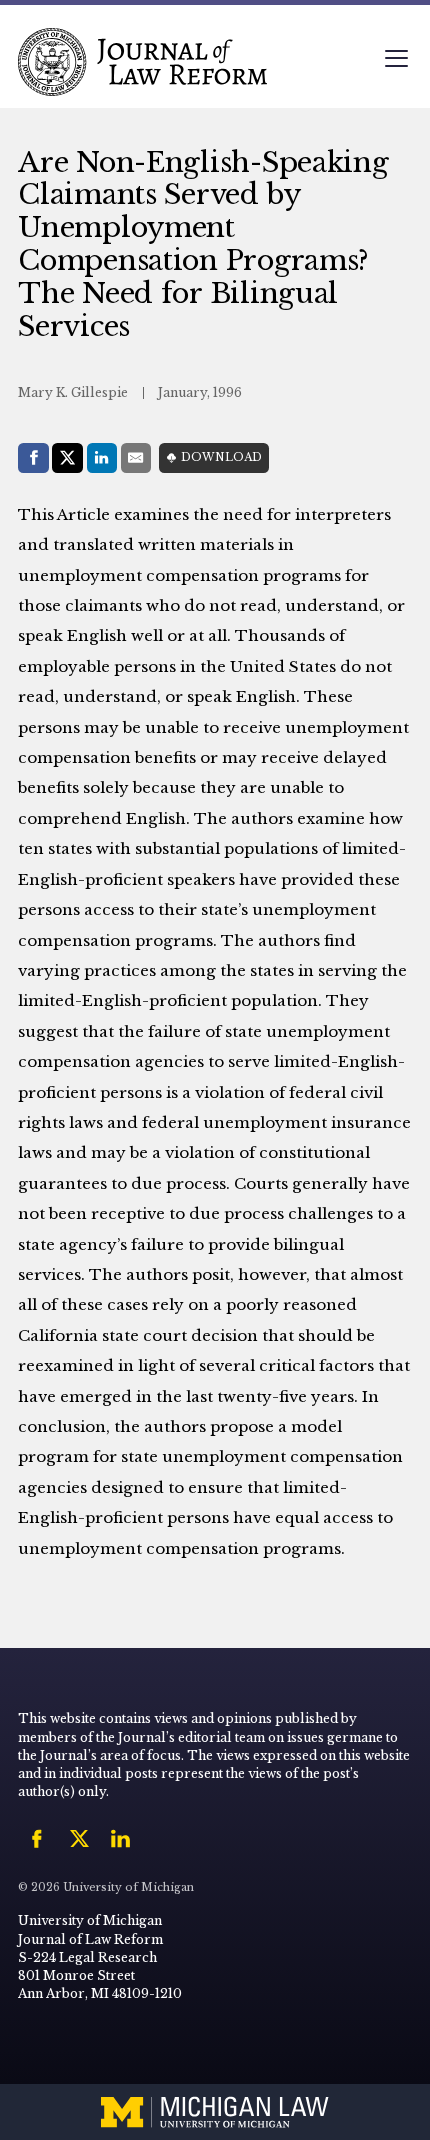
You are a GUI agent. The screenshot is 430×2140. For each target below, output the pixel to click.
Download (221, 457)
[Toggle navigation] (396, 60)
